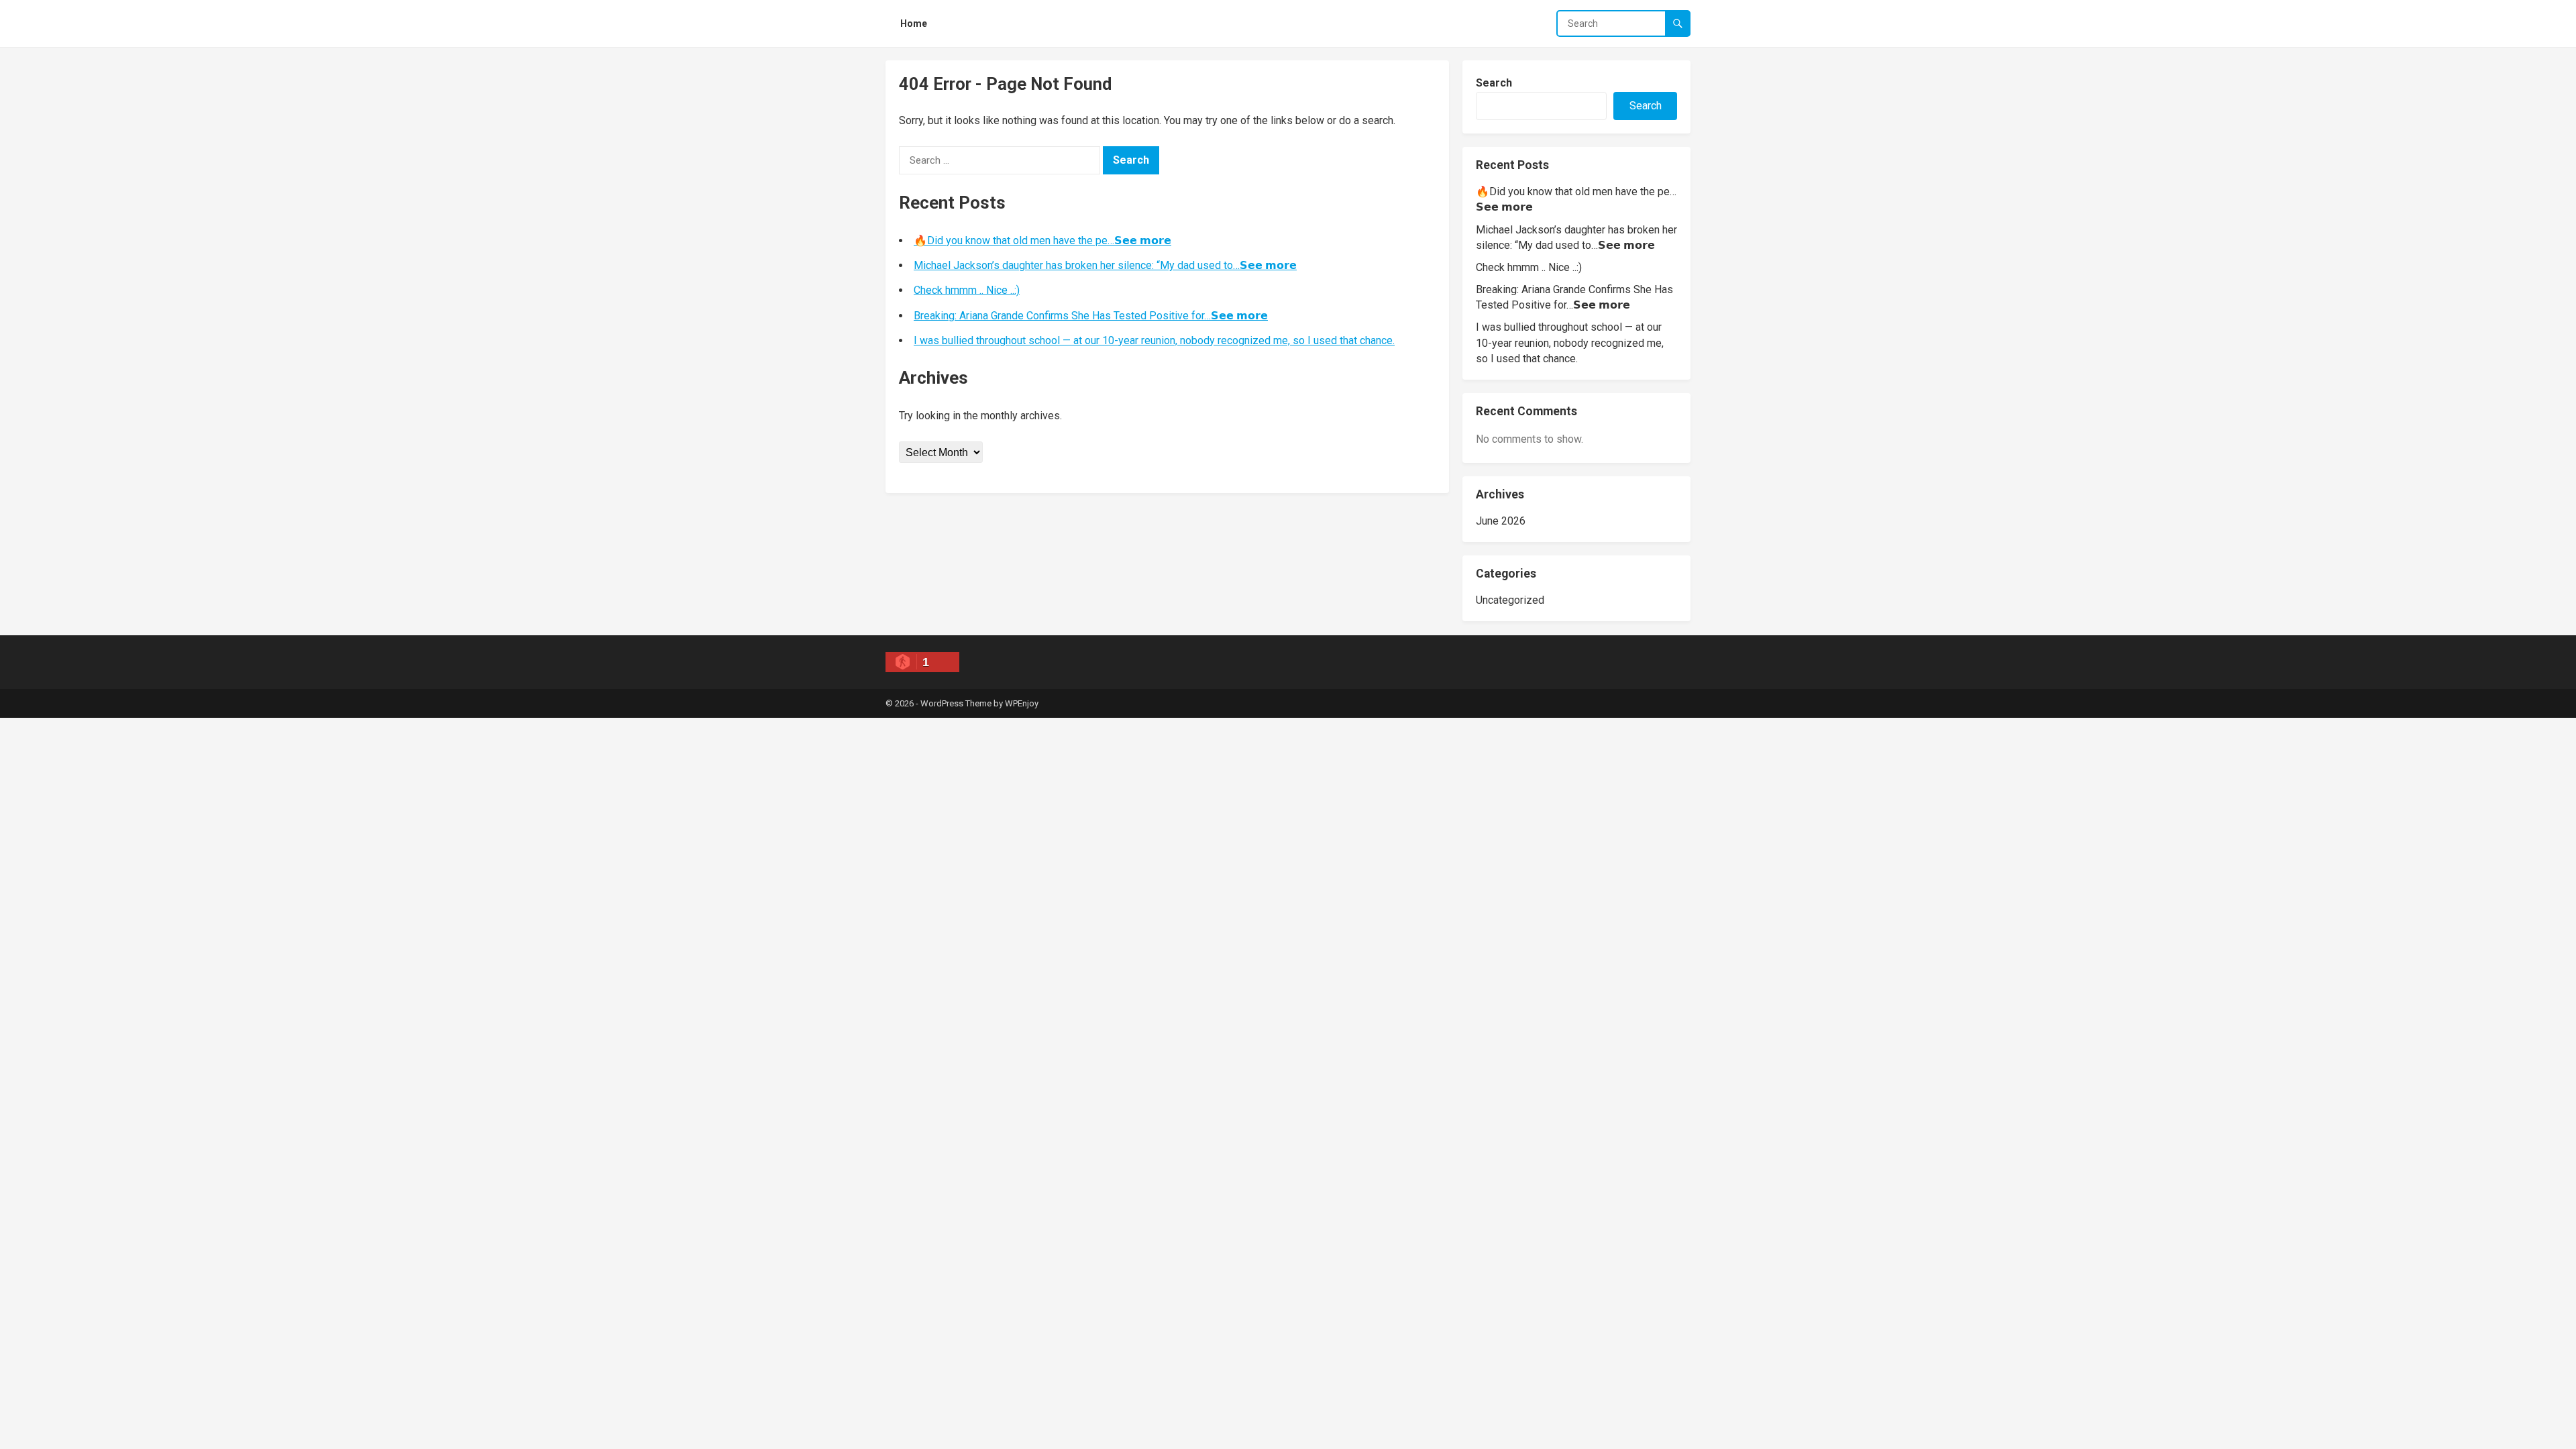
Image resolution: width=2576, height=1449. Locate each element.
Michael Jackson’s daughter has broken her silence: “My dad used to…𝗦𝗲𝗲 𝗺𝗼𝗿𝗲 (1105, 265)
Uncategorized (1510, 600)
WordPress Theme (956, 703)
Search (1494, 83)
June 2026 (1501, 521)
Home (914, 23)
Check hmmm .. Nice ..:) (967, 290)
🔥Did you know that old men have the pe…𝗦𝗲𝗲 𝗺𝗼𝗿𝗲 (1042, 240)
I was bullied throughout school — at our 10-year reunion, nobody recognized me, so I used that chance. (1154, 340)
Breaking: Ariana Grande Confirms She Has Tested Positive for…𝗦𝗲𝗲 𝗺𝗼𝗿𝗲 (1091, 316)
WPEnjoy (1022, 703)
